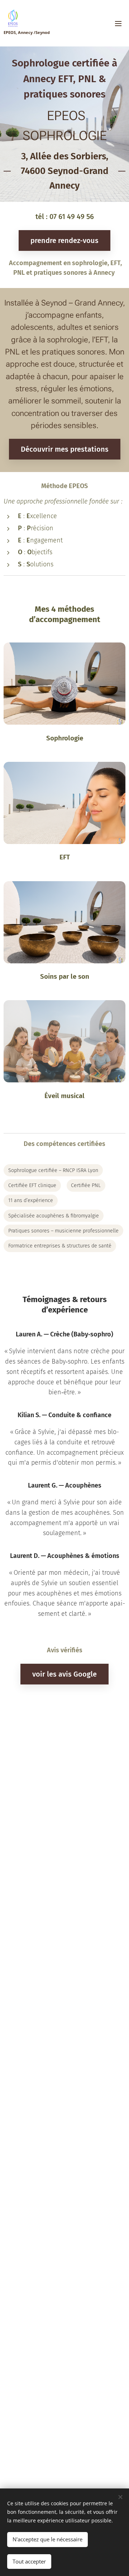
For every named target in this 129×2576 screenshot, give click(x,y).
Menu (118, 23)
